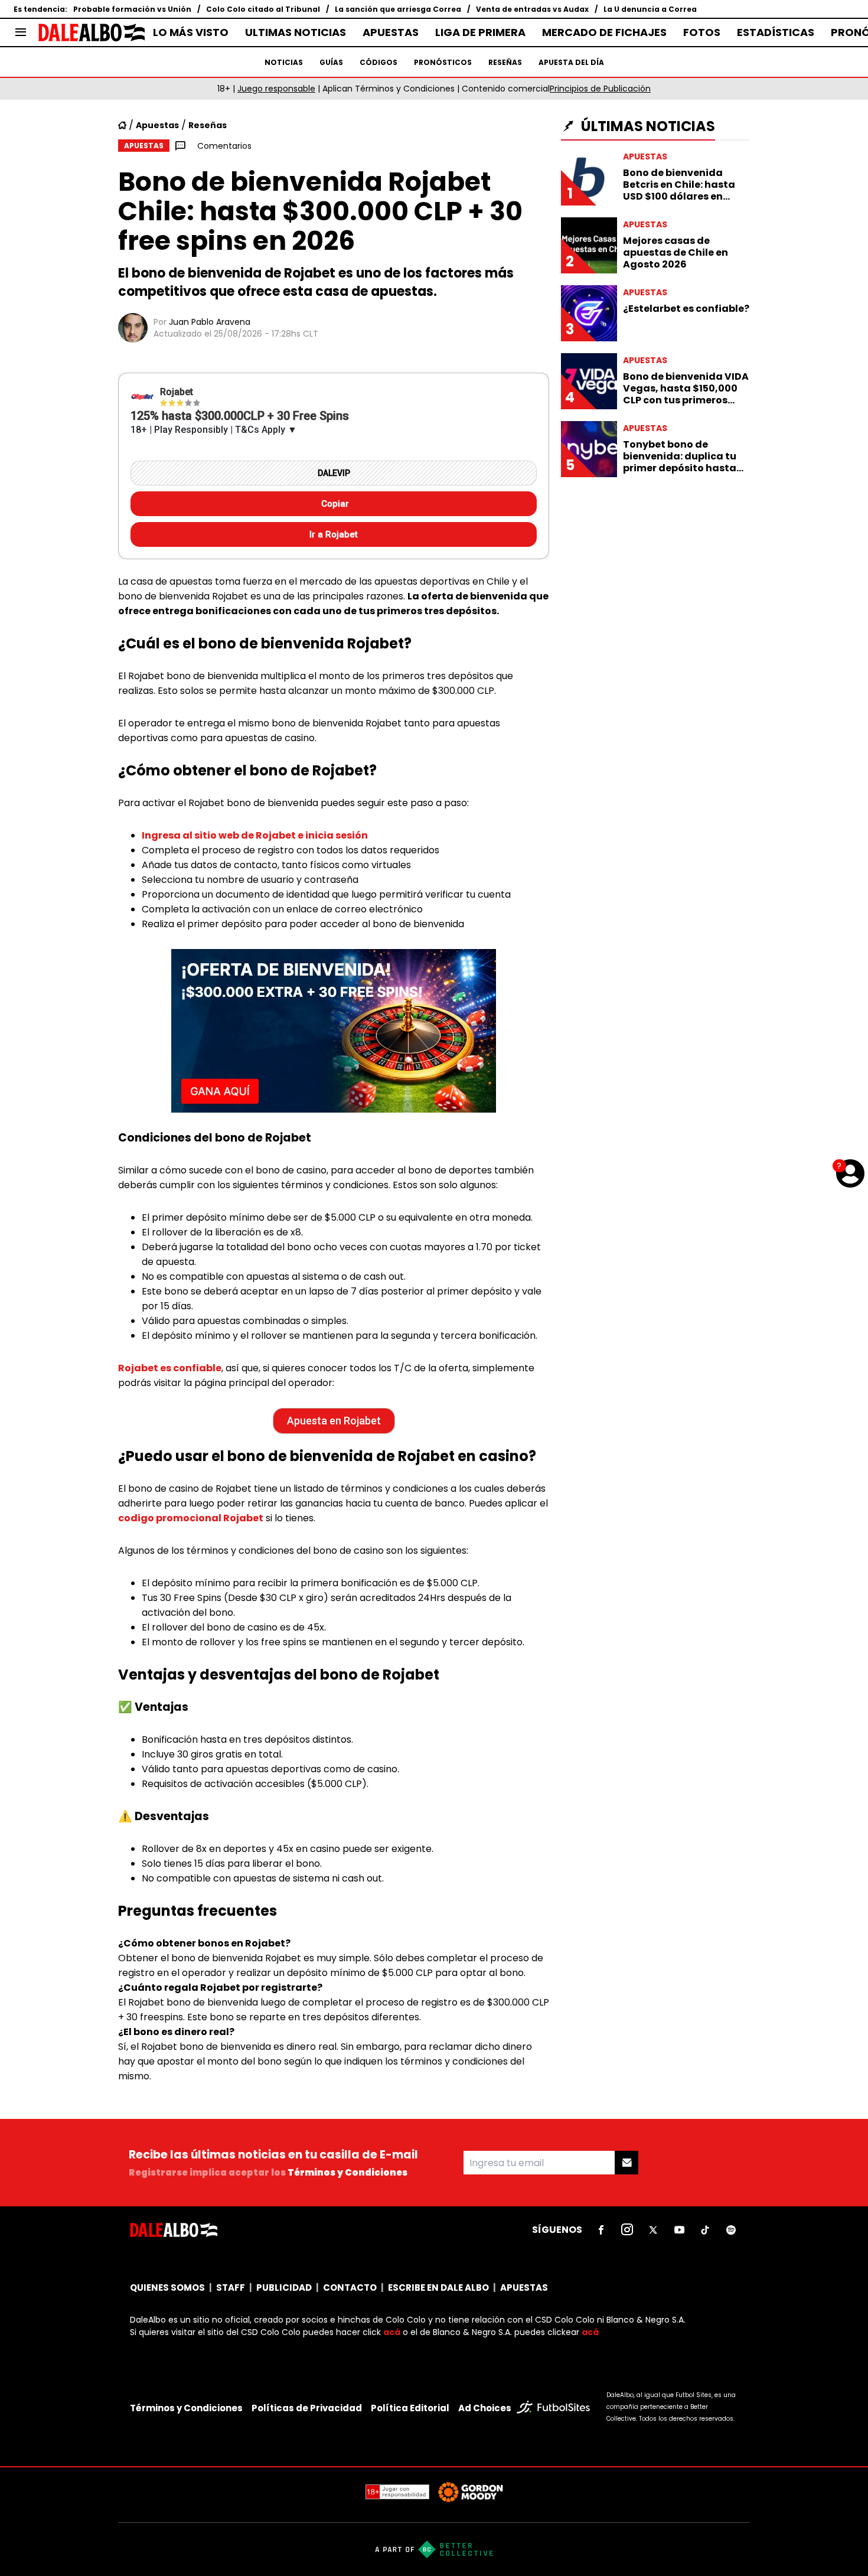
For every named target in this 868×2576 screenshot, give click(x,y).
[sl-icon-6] (731, 2230)
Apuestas (157, 125)
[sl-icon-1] (601, 2230)
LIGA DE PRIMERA (480, 32)
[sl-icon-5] (705, 2230)
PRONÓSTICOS (443, 62)
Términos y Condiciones (347, 2172)
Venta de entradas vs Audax (532, 9)
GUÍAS (331, 62)
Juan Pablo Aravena (210, 322)
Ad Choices (485, 2408)
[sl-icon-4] (679, 2230)
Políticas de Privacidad (307, 2408)
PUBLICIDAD (284, 2288)
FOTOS (702, 32)
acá (392, 2332)
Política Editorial (410, 2408)
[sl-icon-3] (653, 2230)
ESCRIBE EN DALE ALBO (438, 2288)
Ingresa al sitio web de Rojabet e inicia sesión (255, 835)
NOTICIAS (284, 62)
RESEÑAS (505, 62)
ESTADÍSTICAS (776, 32)
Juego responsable (276, 89)
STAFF (231, 2288)
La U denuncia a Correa (650, 9)
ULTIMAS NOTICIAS (296, 32)
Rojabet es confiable (170, 1368)
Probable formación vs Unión (132, 9)
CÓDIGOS (378, 62)
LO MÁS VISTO (191, 32)
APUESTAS (391, 32)
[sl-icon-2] (627, 2230)
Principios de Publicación (600, 89)
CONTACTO (350, 2288)
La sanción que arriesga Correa (398, 9)
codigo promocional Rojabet (191, 1518)
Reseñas (208, 125)
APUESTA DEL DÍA (571, 62)
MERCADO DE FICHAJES (604, 32)
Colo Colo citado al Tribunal (263, 9)
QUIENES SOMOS (167, 2288)
